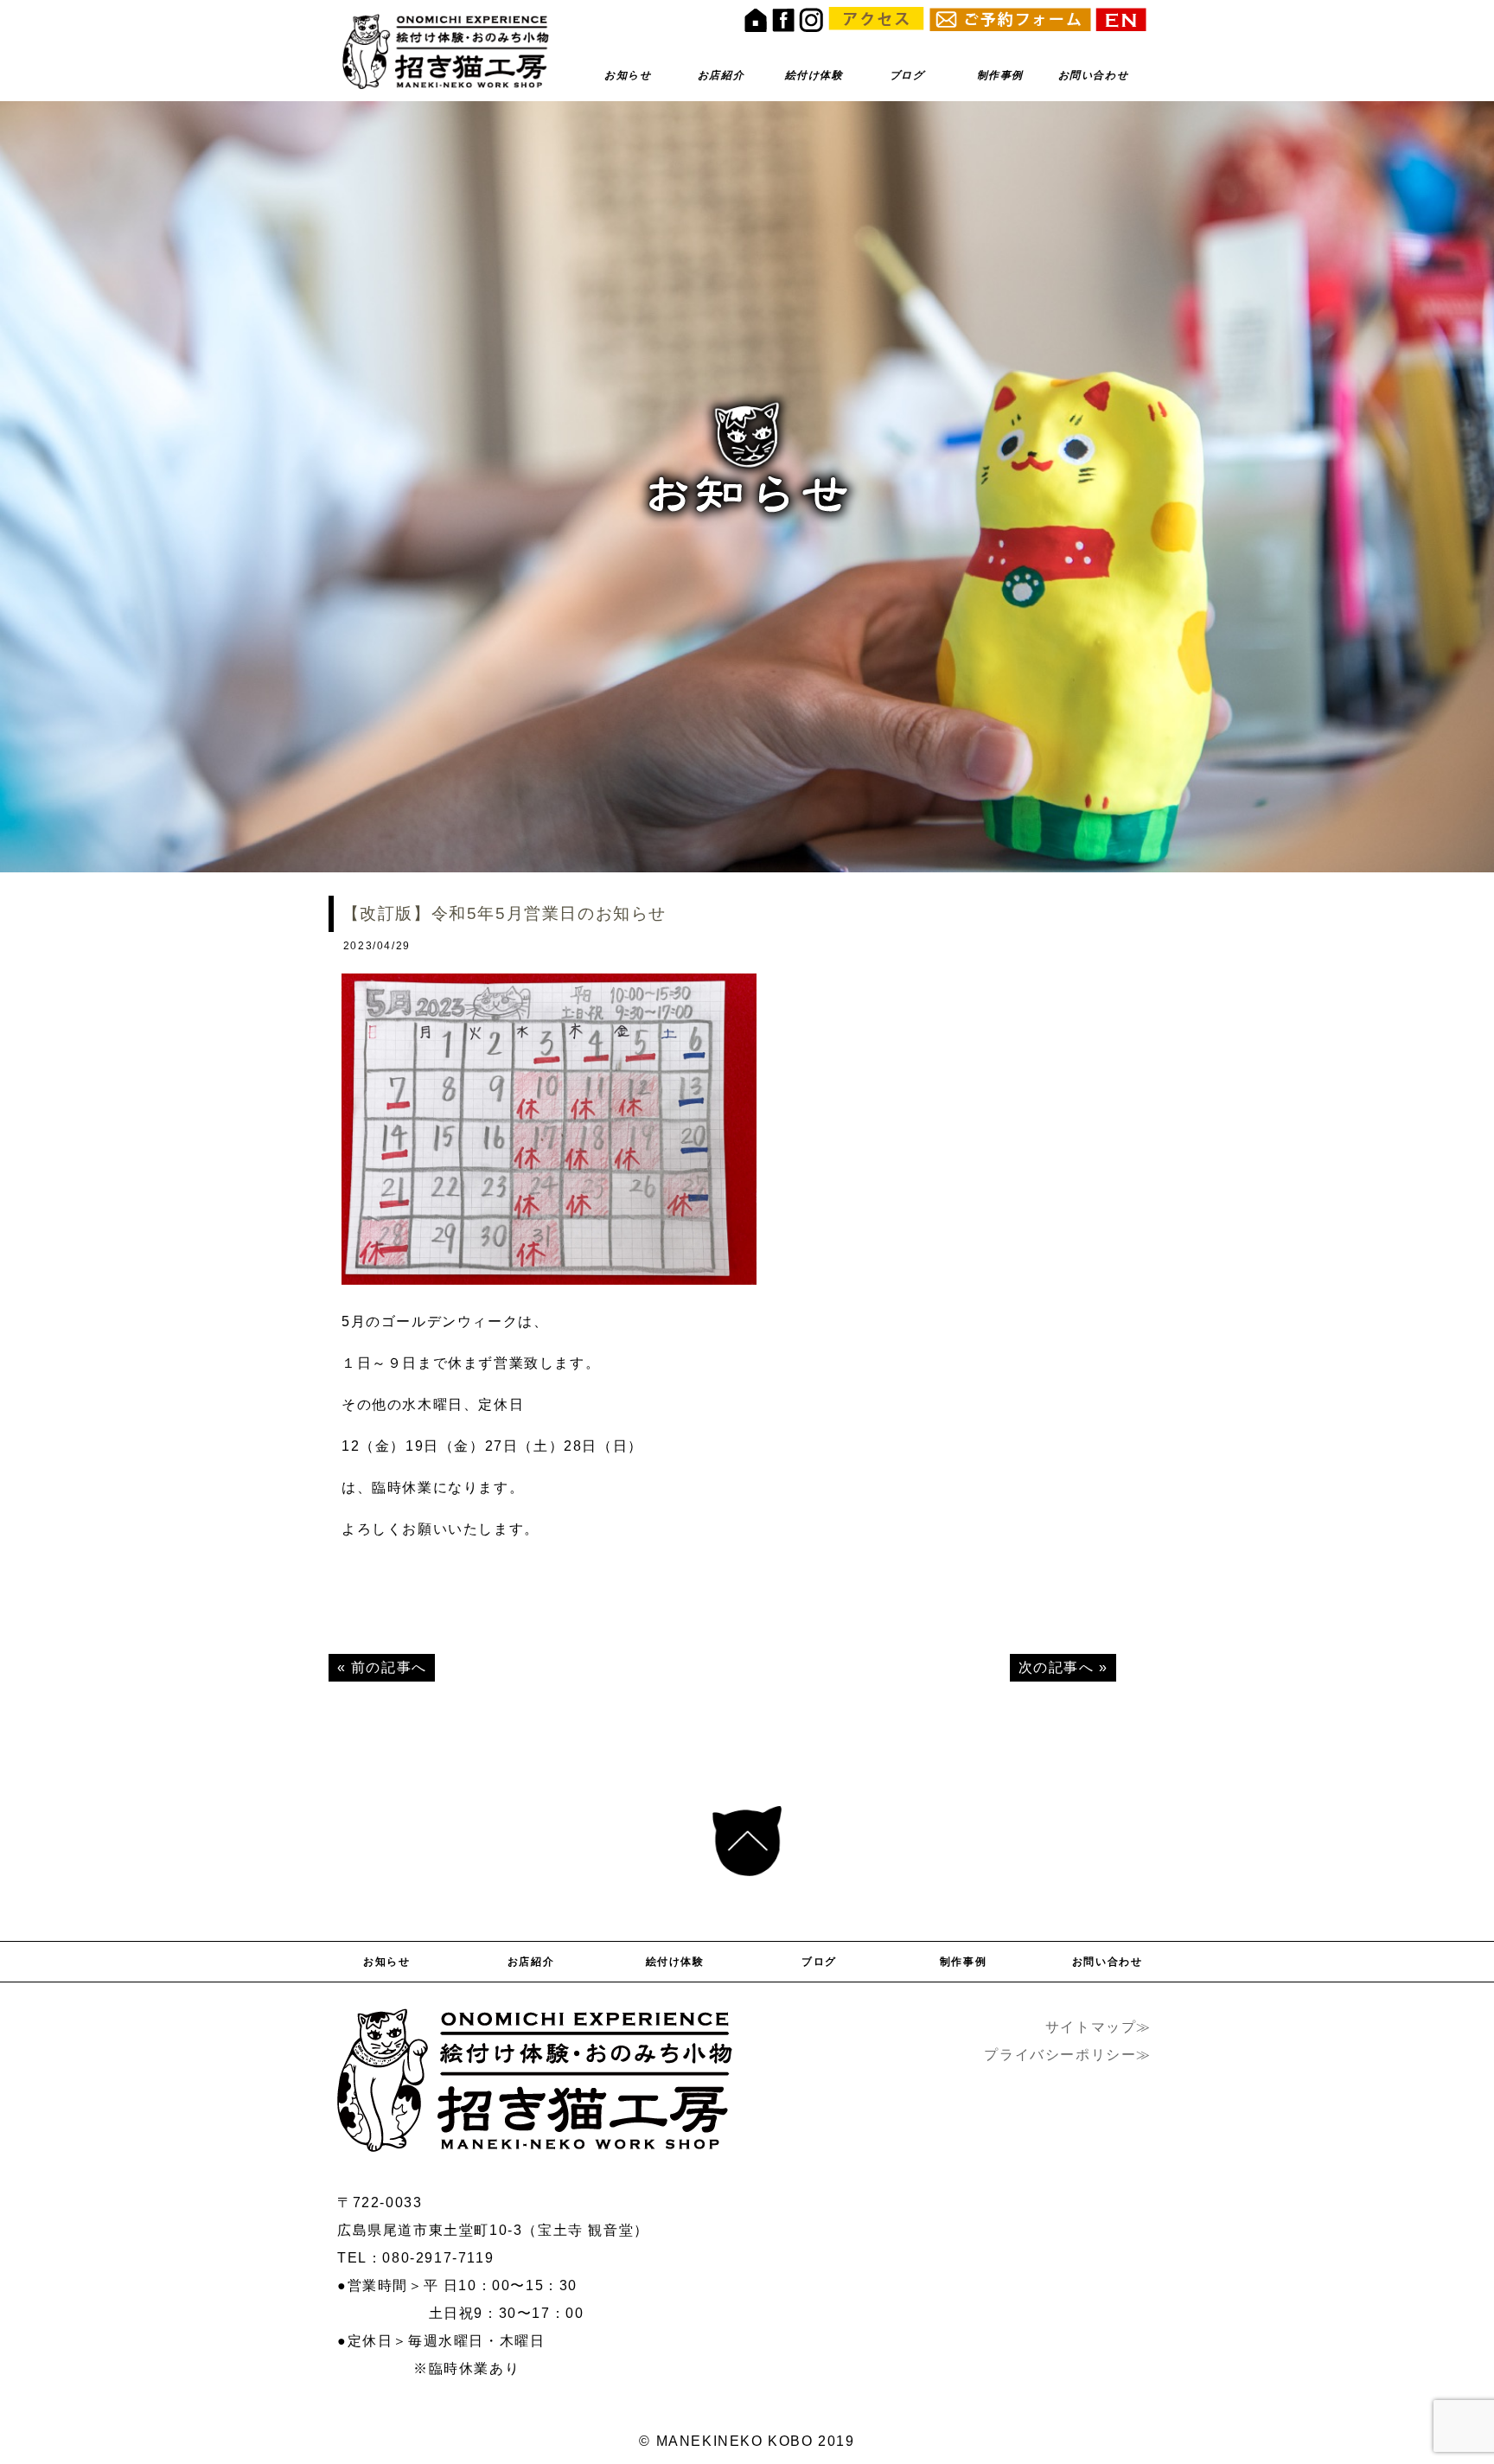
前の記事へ (389, 1667)
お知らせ (628, 75)
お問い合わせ (1094, 75)
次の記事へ (1057, 1667)
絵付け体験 (814, 75)
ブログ (907, 75)
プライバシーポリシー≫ (1068, 2055)
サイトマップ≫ (1098, 2027)
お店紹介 (721, 75)
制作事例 (1000, 75)
